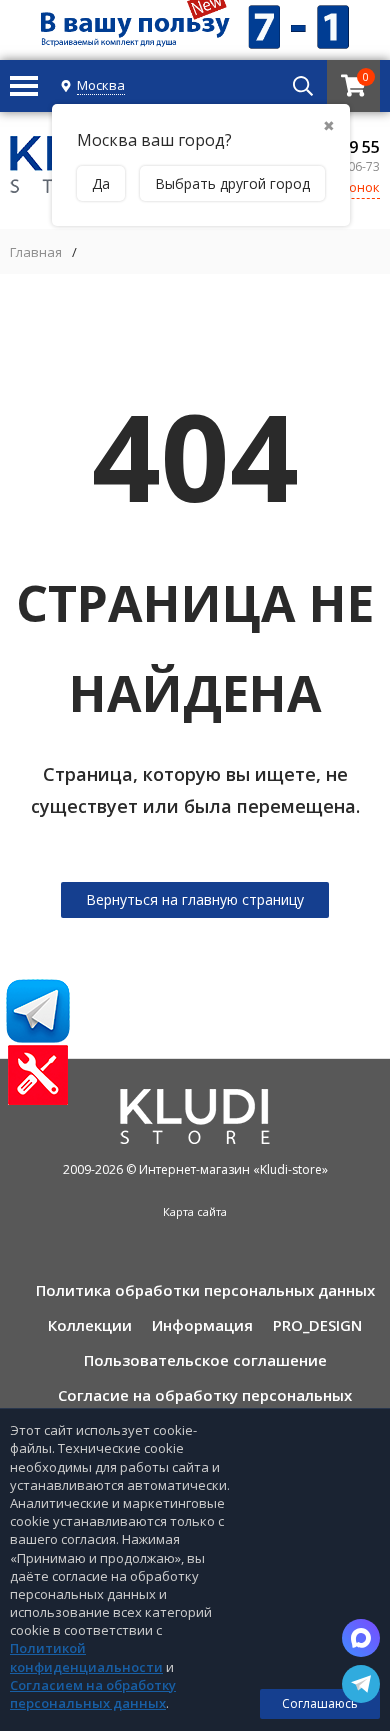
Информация (202, 1325)
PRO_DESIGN (317, 1325)
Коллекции (90, 1325)
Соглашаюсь (320, 1703)
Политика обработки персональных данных (205, 1290)
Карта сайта (195, 1211)
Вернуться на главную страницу (195, 899)
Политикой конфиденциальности (86, 1657)
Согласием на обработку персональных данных (93, 1694)
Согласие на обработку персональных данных (205, 1402)
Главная (36, 252)
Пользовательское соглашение (205, 1360)
